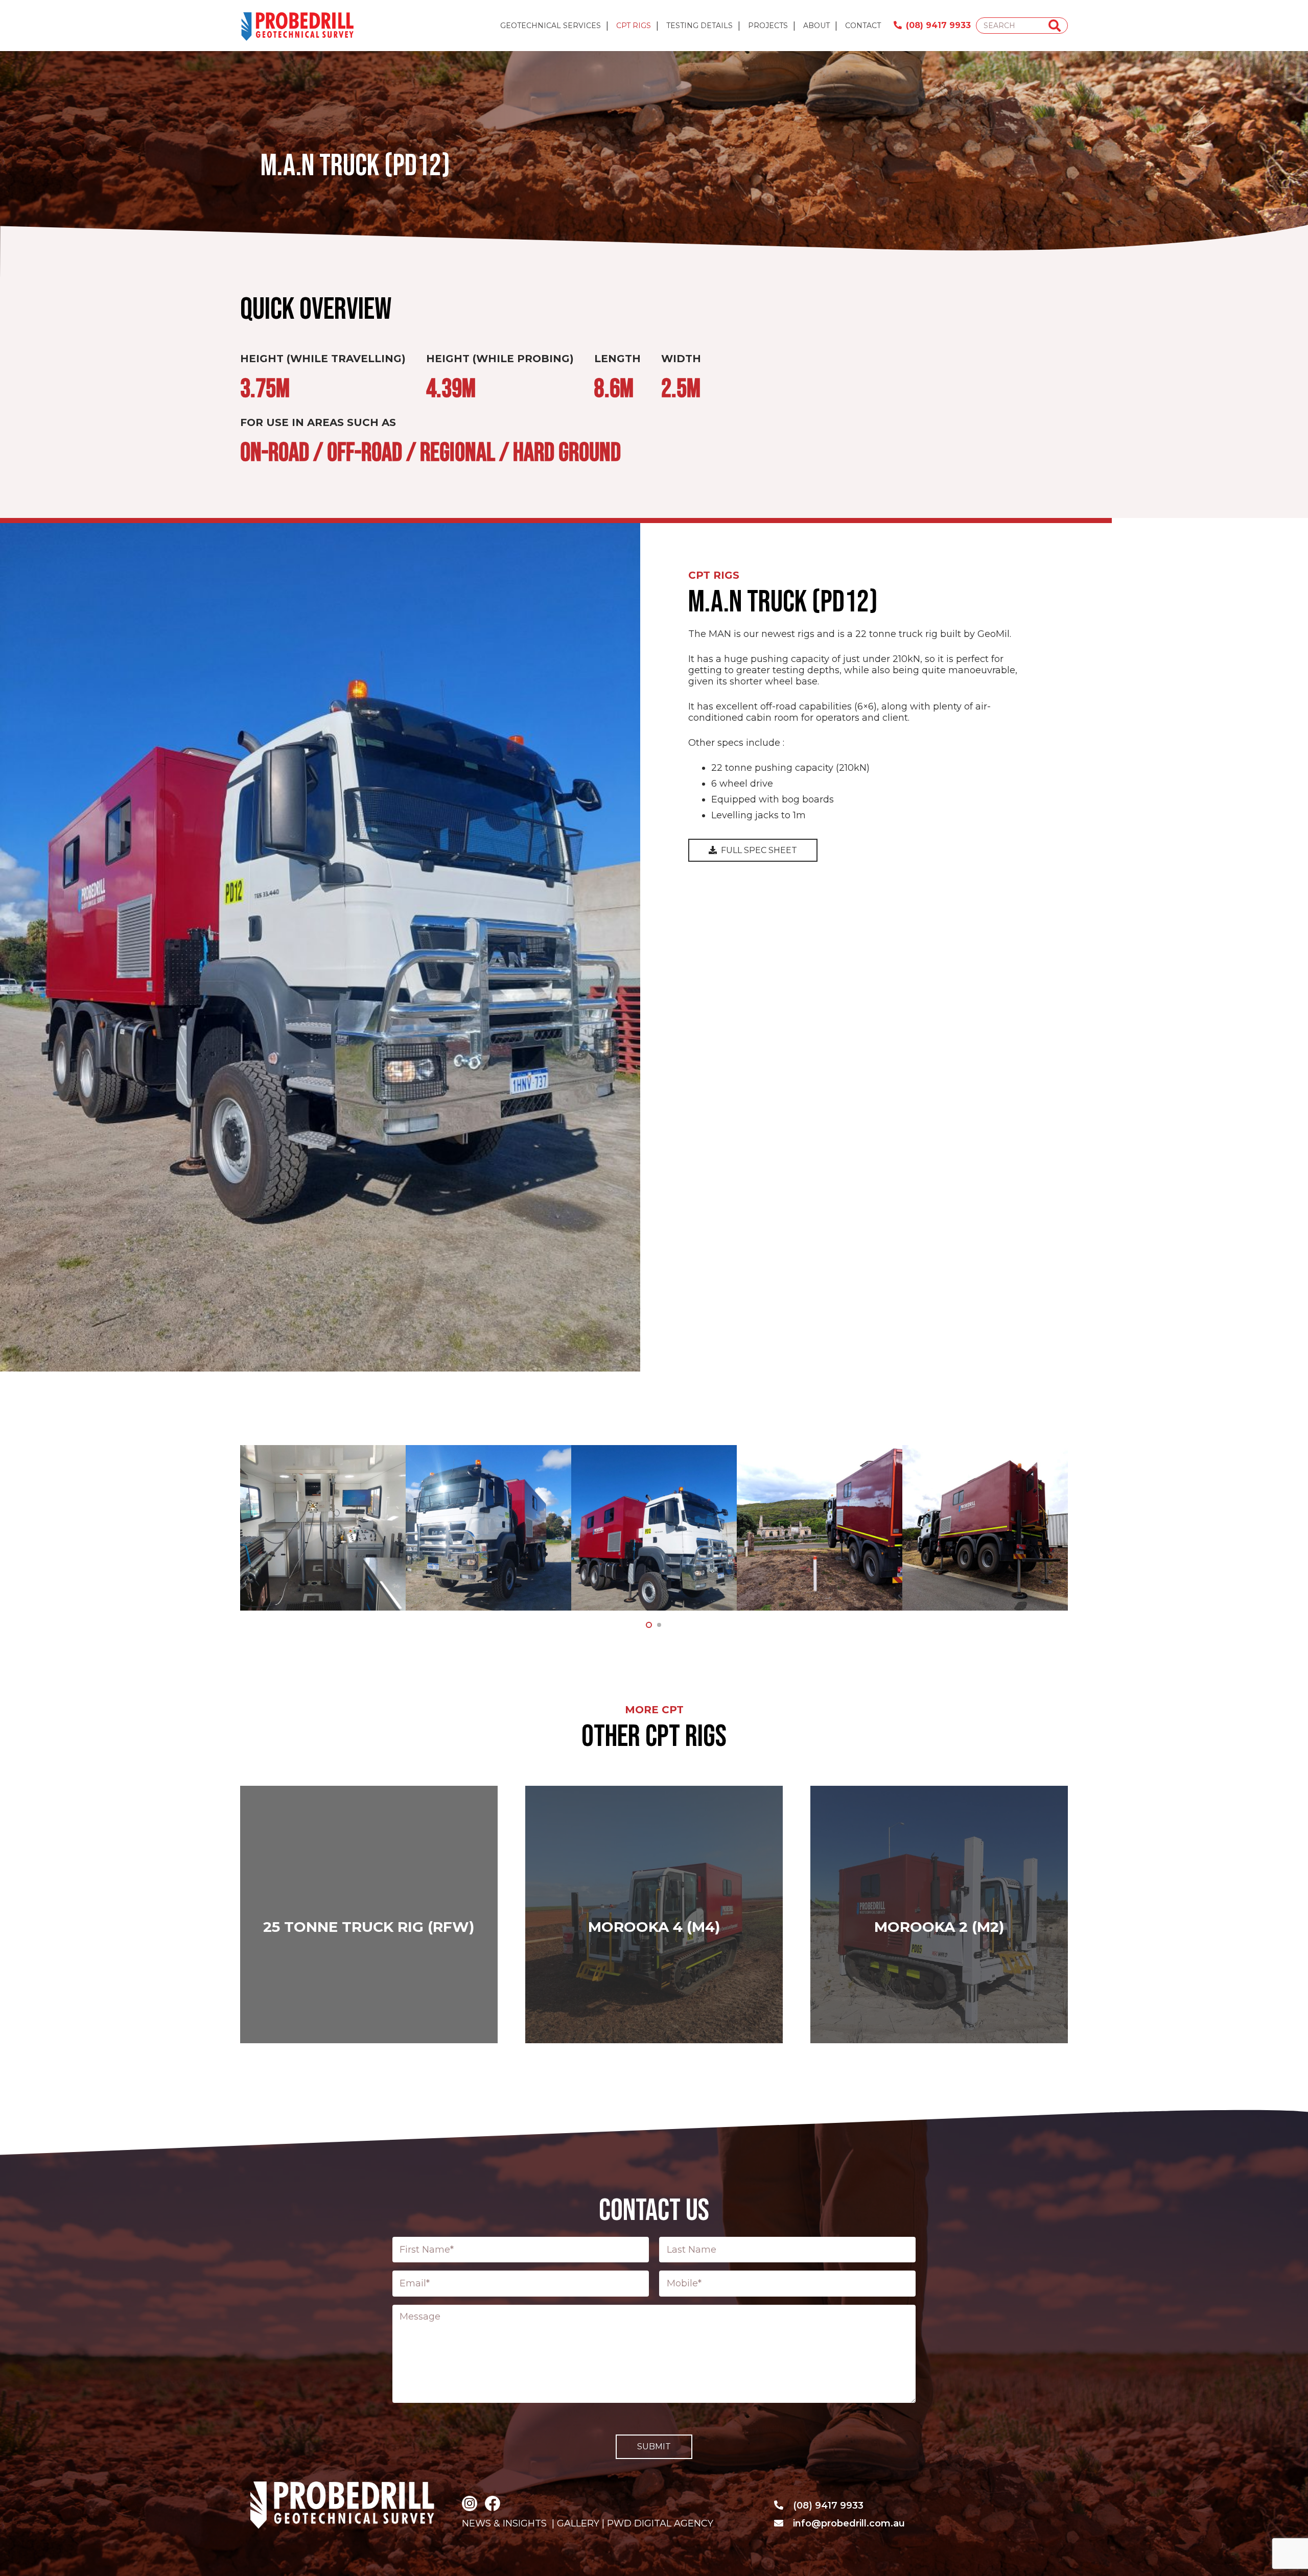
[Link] (298, 26)
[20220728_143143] (488, 1528)
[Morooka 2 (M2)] (939, 1915)
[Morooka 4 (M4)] (654, 1915)
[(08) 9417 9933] (783, 2506)
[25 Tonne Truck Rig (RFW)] (369, 1915)
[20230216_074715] (820, 1528)
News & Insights (504, 2523)
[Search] (1055, 26)
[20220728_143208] (654, 1528)
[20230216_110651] (985, 1528)
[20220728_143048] (323, 1528)
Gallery (577, 2523)
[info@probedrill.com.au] (783, 2523)
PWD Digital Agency (660, 2523)
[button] (649, 1625)
